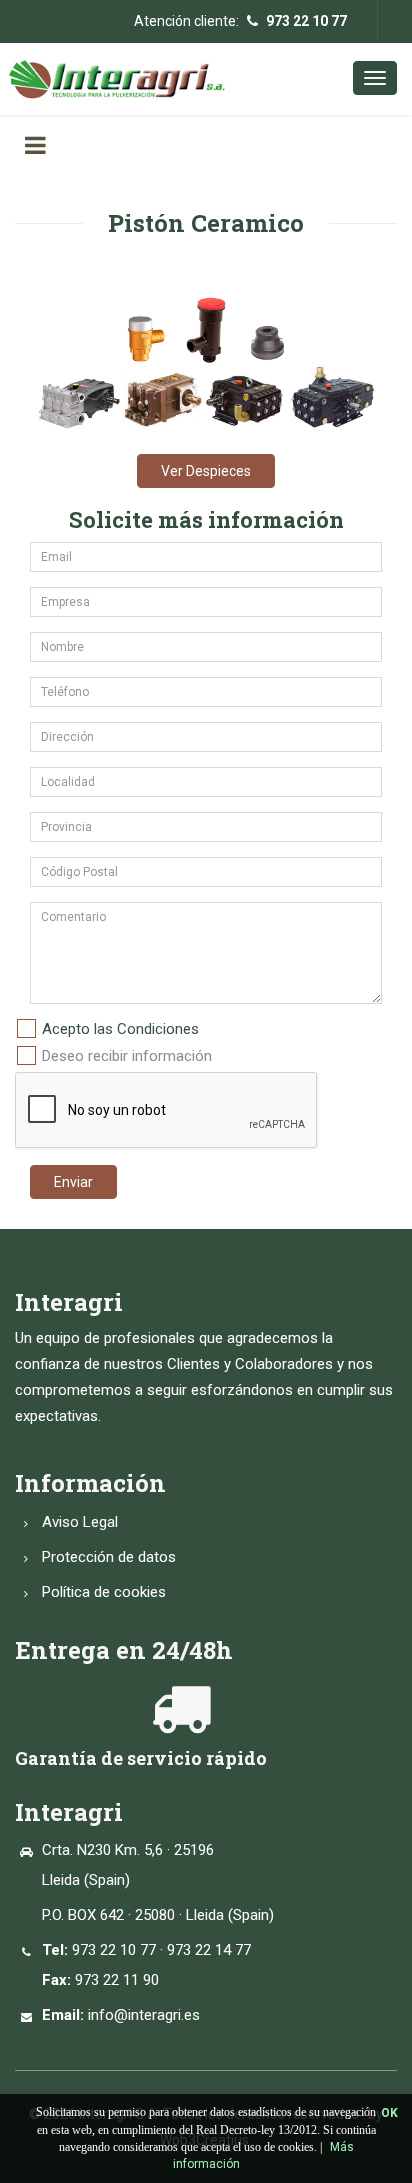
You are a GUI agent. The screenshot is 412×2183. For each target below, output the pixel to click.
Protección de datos (109, 1557)
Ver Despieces (206, 471)
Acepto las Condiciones (120, 1029)
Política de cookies (104, 1592)
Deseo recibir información (127, 1056)
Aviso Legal (80, 1522)
